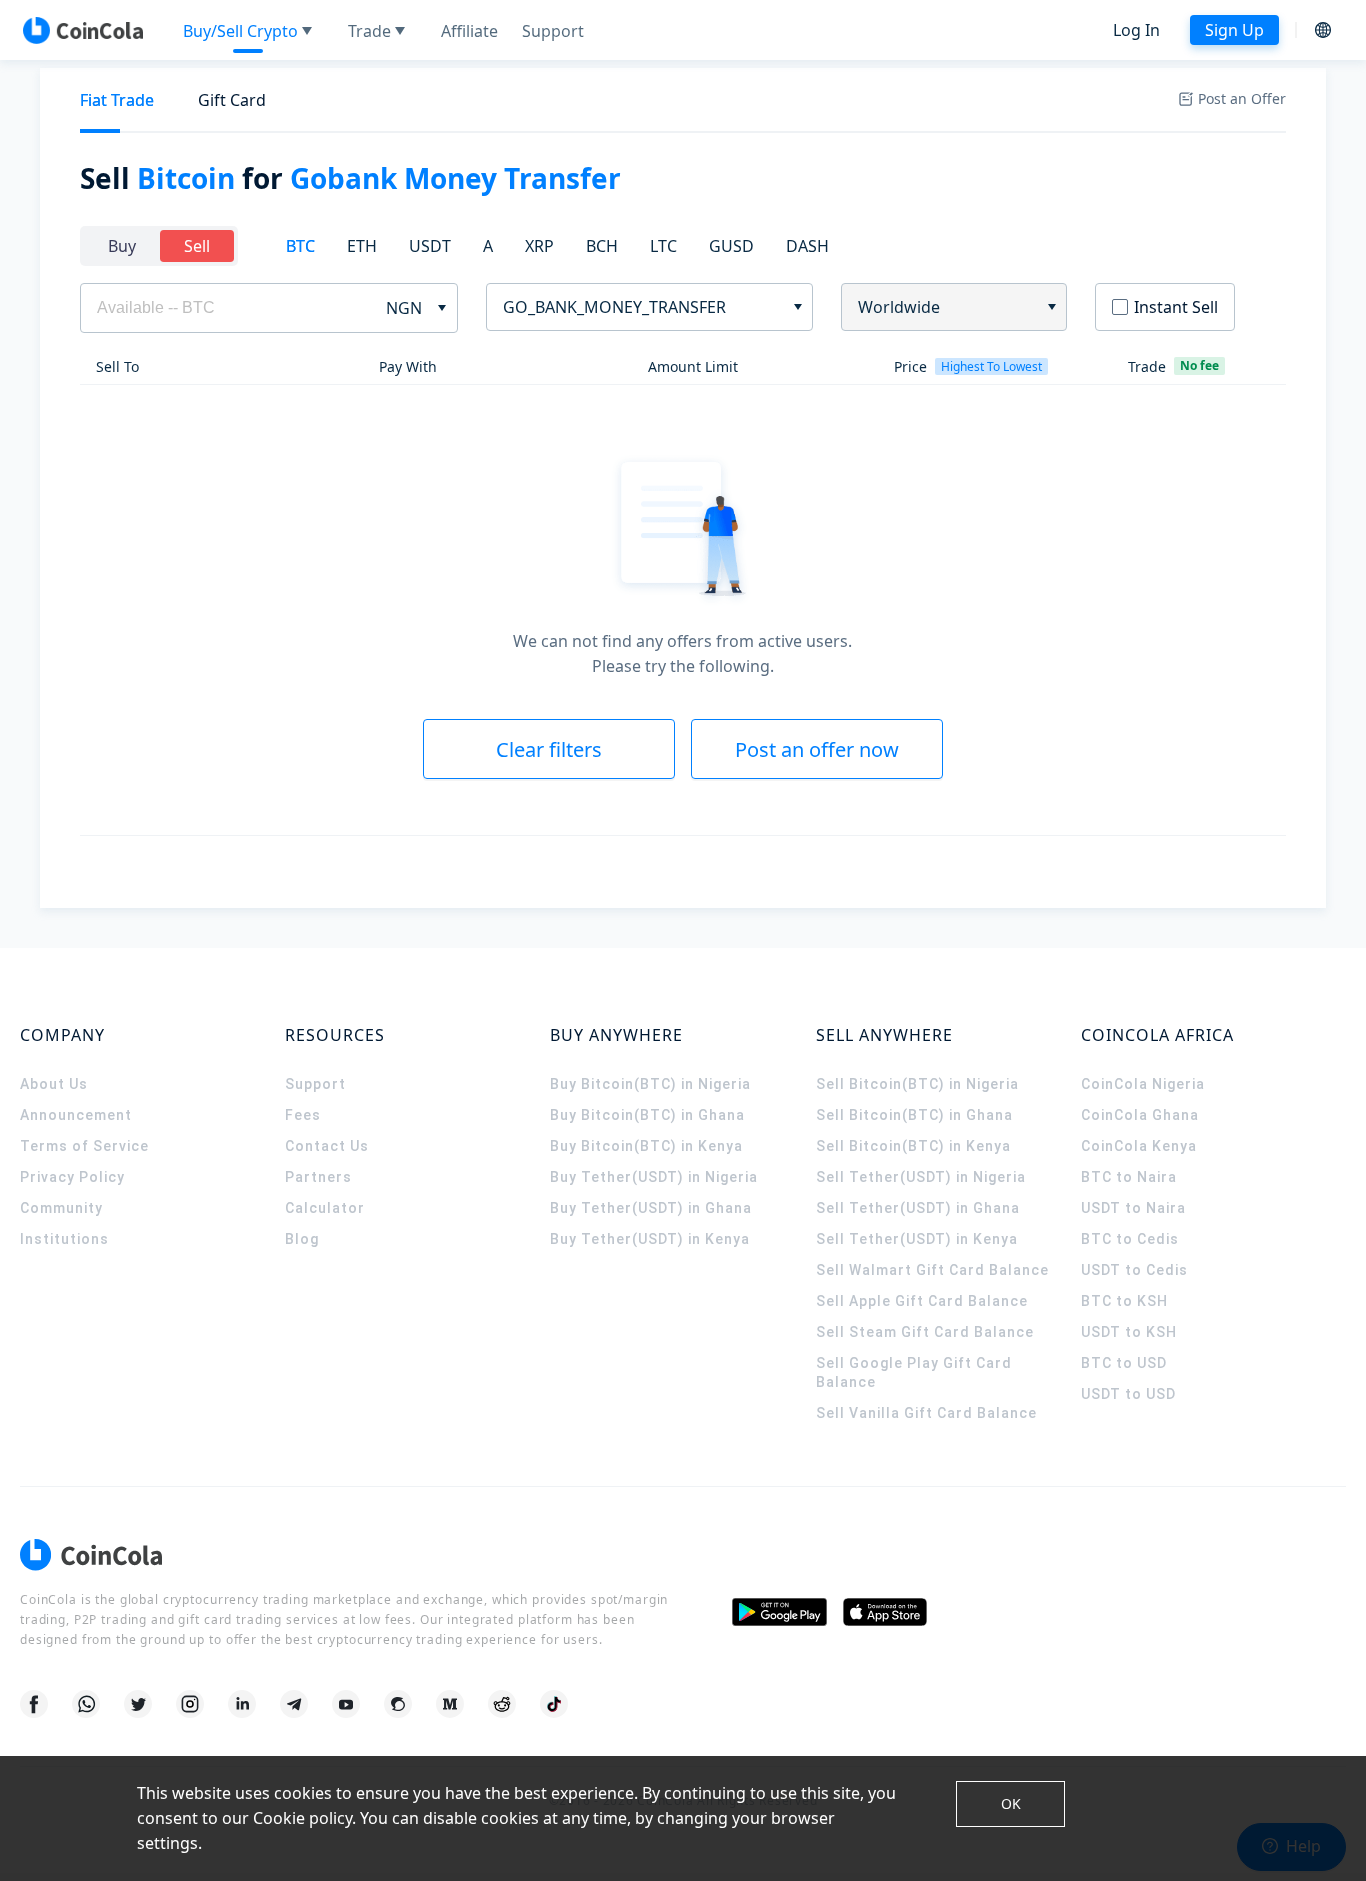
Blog (302, 1239)
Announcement (76, 1115)
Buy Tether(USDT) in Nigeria (654, 1177)
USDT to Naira (1133, 1208)
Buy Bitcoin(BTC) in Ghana (647, 1115)
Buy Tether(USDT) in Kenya (650, 1239)
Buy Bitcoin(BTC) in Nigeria (650, 1084)
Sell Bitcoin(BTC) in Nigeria (917, 1084)
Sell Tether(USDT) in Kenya (917, 1239)
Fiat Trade (117, 100)
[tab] (117, 100)
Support (315, 1084)
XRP (539, 246)
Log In (1136, 30)
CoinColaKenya (1139, 1146)
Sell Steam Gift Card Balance (925, 1332)
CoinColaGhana (1140, 1115)
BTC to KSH (1124, 1301)
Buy (122, 246)
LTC (663, 246)
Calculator (325, 1208)
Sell (197, 246)
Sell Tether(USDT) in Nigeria (921, 1177)
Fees (303, 1115)
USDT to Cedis (1134, 1270)
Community (61, 1208)
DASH (807, 246)
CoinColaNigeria (1143, 1084)
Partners (318, 1177)
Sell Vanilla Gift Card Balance (926, 1413)
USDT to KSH (1129, 1332)
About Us (54, 1084)
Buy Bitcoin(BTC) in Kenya (646, 1146)
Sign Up (1234, 30)
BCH (602, 246)
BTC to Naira (1129, 1177)
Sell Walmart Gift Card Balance (932, 1270)
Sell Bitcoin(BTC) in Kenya (913, 1146)
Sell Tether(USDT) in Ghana (918, 1208)
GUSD (731, 246)
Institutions (64, 1239)
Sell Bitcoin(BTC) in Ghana (914, 1115)
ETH (362, 246)
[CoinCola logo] (83, 30)
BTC (300, 246)
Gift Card (232, 100)
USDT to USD (1128, 1394)
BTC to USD (1124, 1363)
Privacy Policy (72, 1177)
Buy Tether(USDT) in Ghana (651, 1208)
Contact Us (327, 1146)
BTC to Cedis (1130, 1239)
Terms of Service (84, 1146)
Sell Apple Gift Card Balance (922, 1301)
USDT (430, 246)
